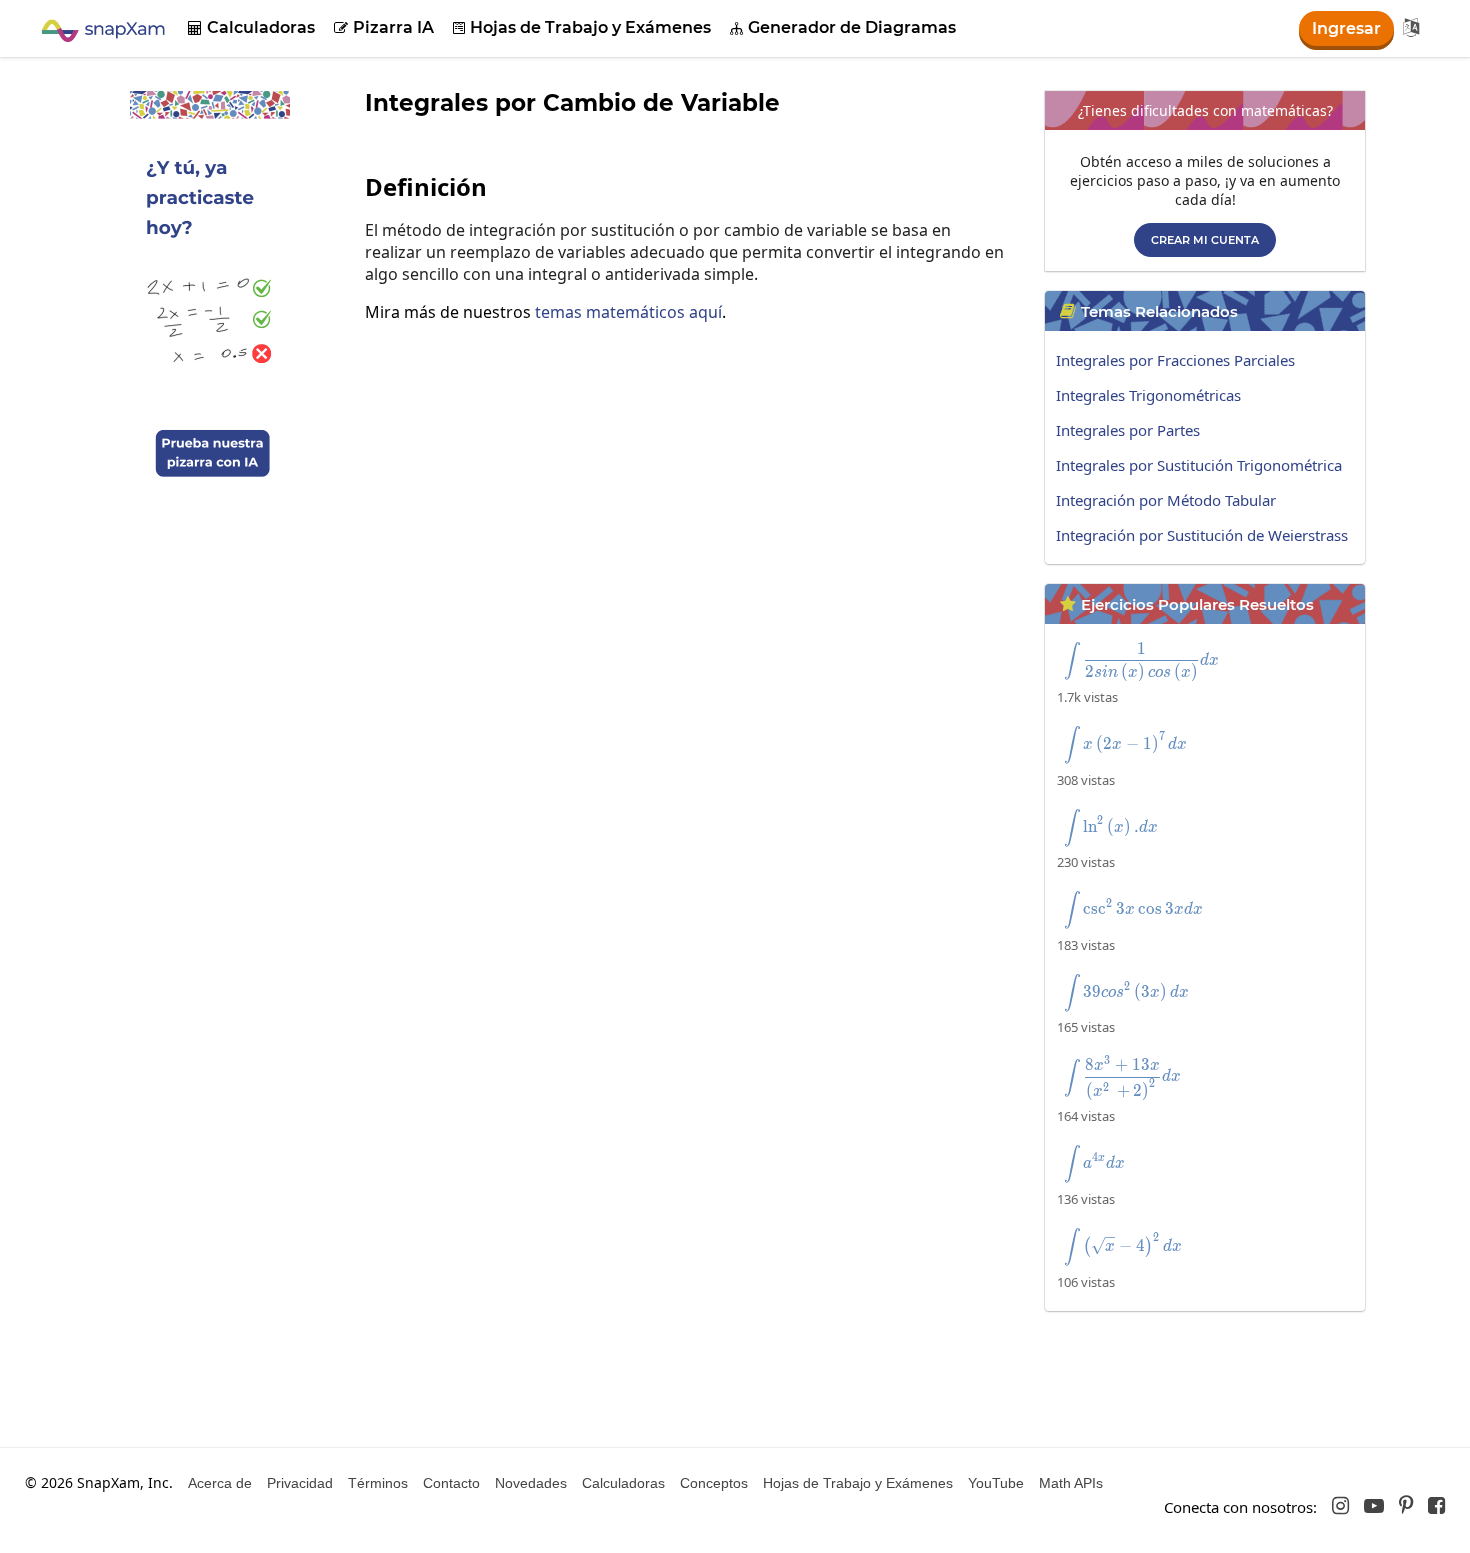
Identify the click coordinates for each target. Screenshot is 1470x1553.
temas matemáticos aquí (628, 312)
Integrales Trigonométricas (1148, 395)
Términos (378, 1483)
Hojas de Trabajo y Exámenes (582, 27)
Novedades (531, 1483)
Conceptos (714, 1483)
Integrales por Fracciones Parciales (1175, 360)
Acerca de (220, 1483)
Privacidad (300, 1483)
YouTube (996, 1483)
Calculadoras (251, 27)
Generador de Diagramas (843, 27)
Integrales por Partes (1128, 430)
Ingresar (1346, 28)
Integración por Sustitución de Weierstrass (1202, 535)
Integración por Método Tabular (1166, 500)
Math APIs (1071, 1483)
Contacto (451, 1483)
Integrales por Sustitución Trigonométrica (1199, 465)
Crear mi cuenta (1205, 240)
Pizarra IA (384, 27)
